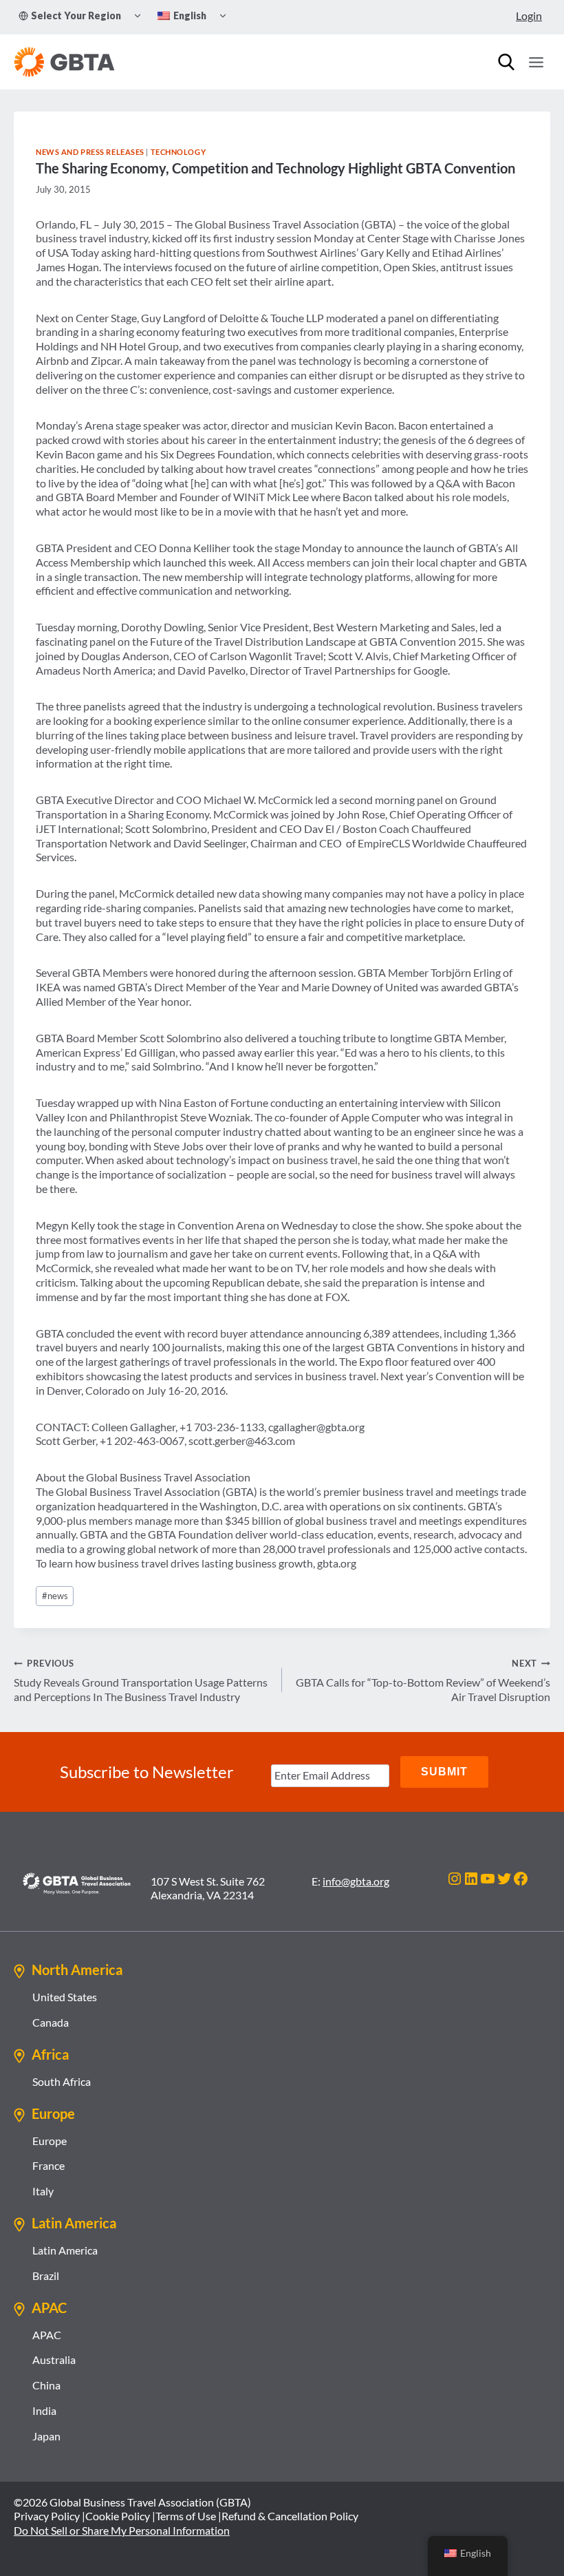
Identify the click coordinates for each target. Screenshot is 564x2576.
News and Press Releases (90, 152)
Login (529, 15)
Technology (178, 152)
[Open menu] (536, 62)
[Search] (506, 62)
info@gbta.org (356, 1881)
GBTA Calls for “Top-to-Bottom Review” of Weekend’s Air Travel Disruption (423, 1680)
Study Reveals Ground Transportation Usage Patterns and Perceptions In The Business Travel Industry (141, 1680)
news (55, 1596)
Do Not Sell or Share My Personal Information (122, 2530)
